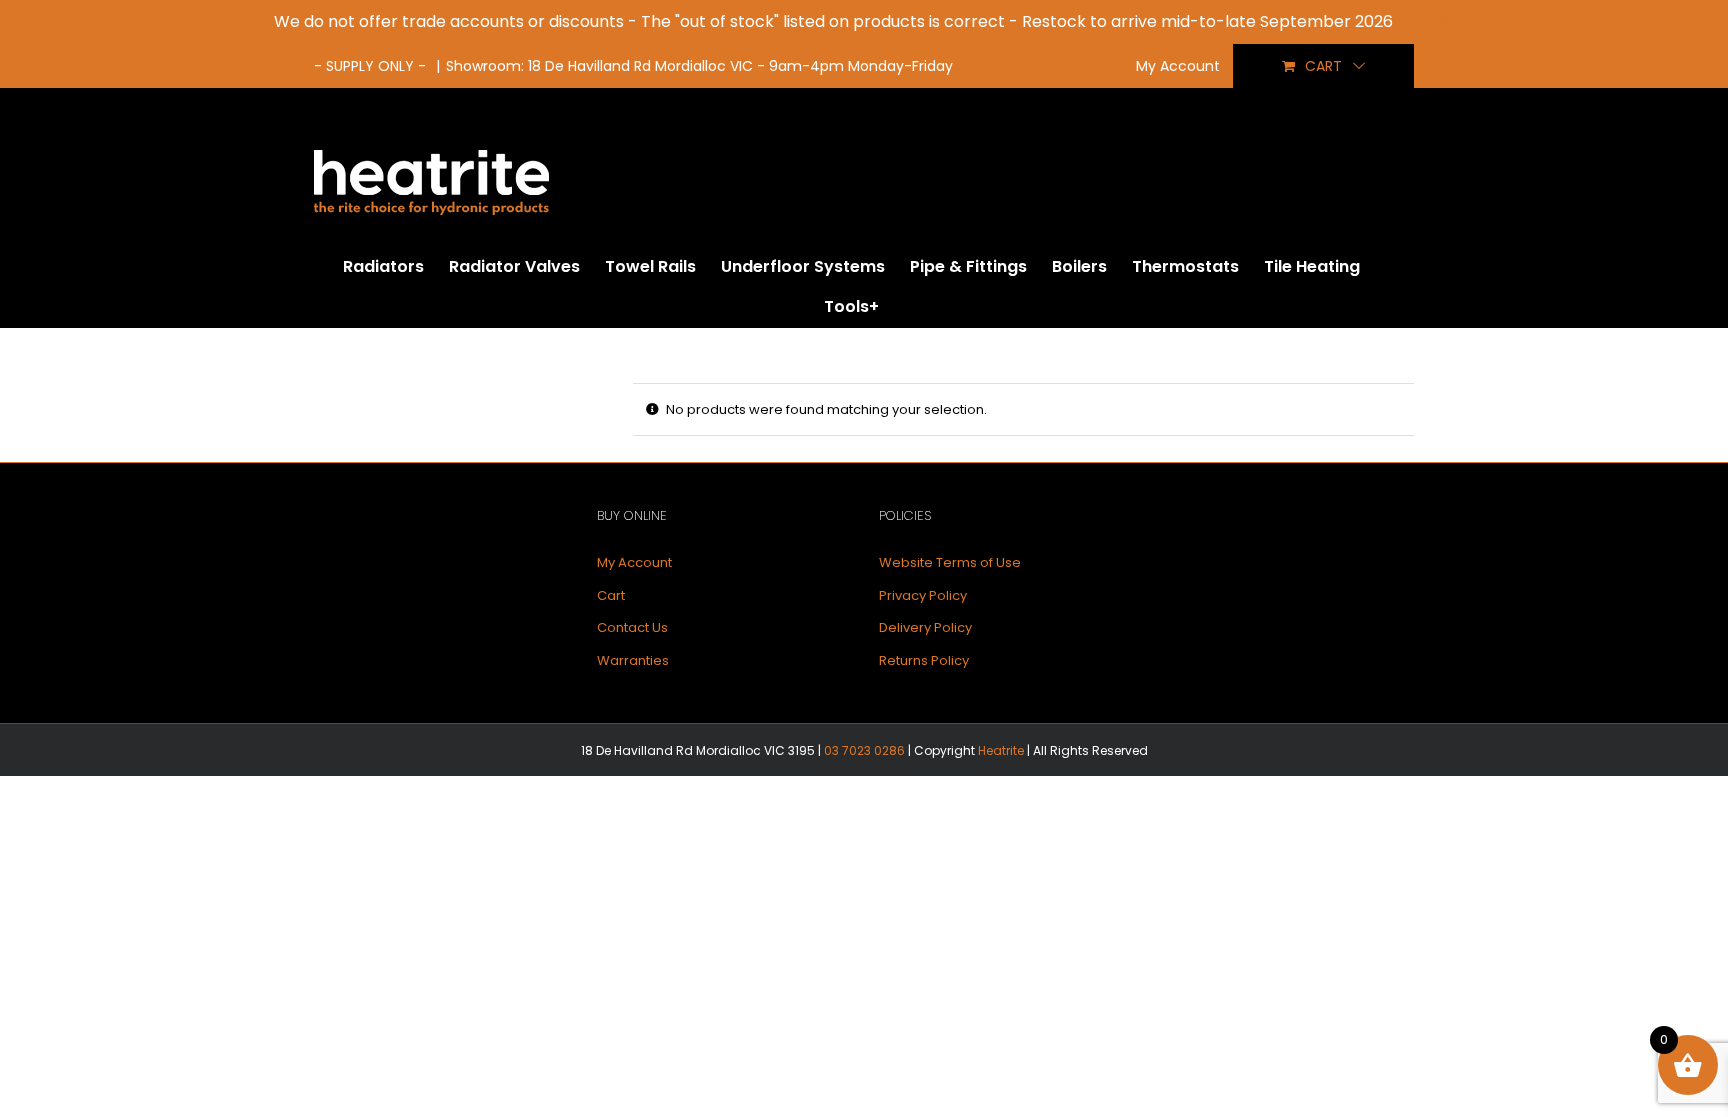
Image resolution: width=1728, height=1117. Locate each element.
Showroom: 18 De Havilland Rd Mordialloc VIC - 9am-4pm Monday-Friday (699, 66)
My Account (634, 562)
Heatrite (1001, 750)
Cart (611, 595)
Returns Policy (924, 660)
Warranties (633, 660)
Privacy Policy (923, 595)
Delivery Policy (925, 627)
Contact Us (632, 627)
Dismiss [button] (1426, 21)
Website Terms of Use (950, 562)
